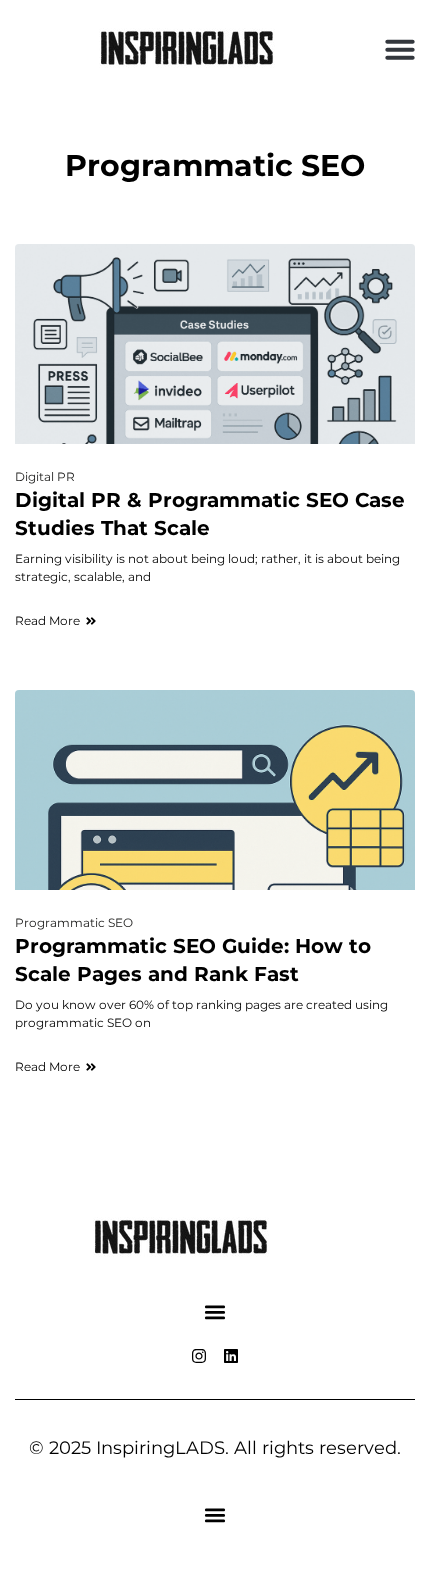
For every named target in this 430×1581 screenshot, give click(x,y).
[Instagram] (199, 1356)
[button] (400, 49)
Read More (47, 620)
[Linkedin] (231, 1356)
